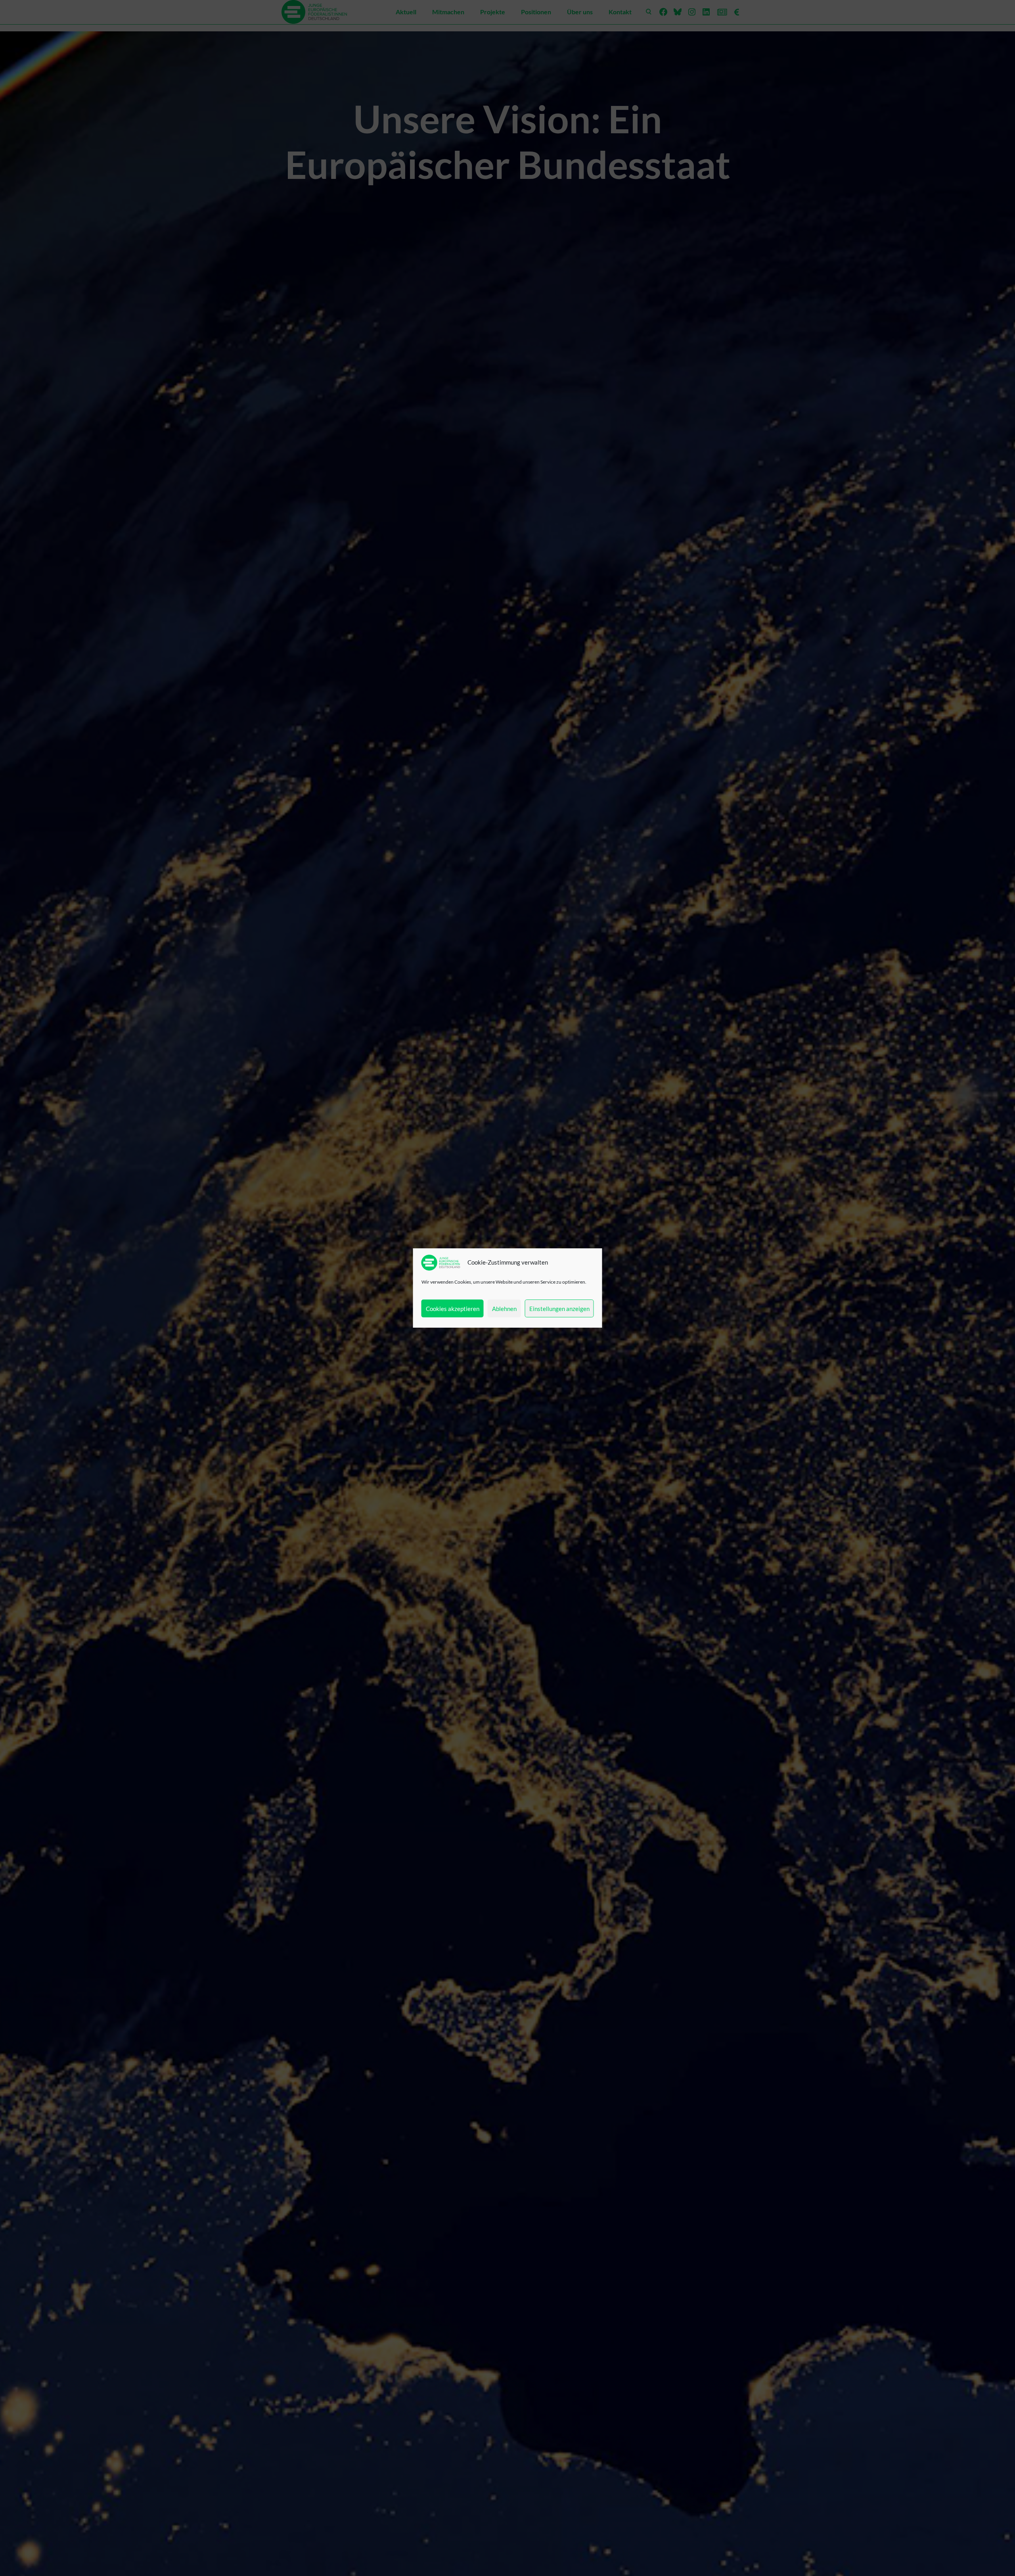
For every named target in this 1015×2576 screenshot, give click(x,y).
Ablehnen (504, 1309)
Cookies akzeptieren (453, 1309)
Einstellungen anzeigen (559, 1309)
